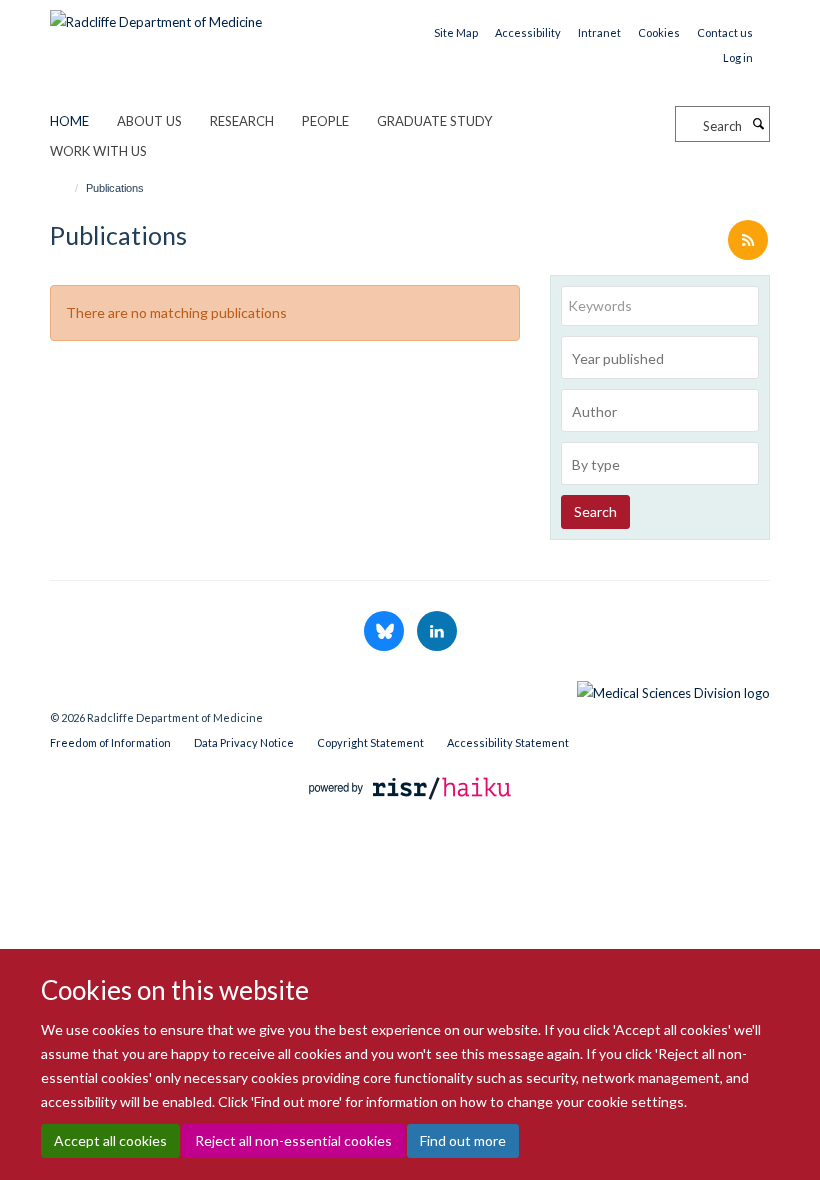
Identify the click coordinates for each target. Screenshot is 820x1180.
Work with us (98, 151)
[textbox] (665, 359)
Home (69, 121)
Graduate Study (434, 121)
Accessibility (528, 32)
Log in (738, 57)
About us (149, 121)
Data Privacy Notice (244, 742)
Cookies (659, 32)
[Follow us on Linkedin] (437, 632)
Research (242, 121)
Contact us (725, 32)
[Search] (758, 124)
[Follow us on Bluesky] (385, 632)
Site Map (456, 32)
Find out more (463, 1140)
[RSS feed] (748, 241)
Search (595, 511)
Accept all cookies (110, 1140)
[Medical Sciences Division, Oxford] (410, 688)
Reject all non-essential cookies (293, 1140)
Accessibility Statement (508, 742)
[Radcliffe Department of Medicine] (156, 15)
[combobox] (660, 357)
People (325, 121)
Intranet (599, 32)
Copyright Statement (370, 742)
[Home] (67, 188)
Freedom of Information (110, 742)
